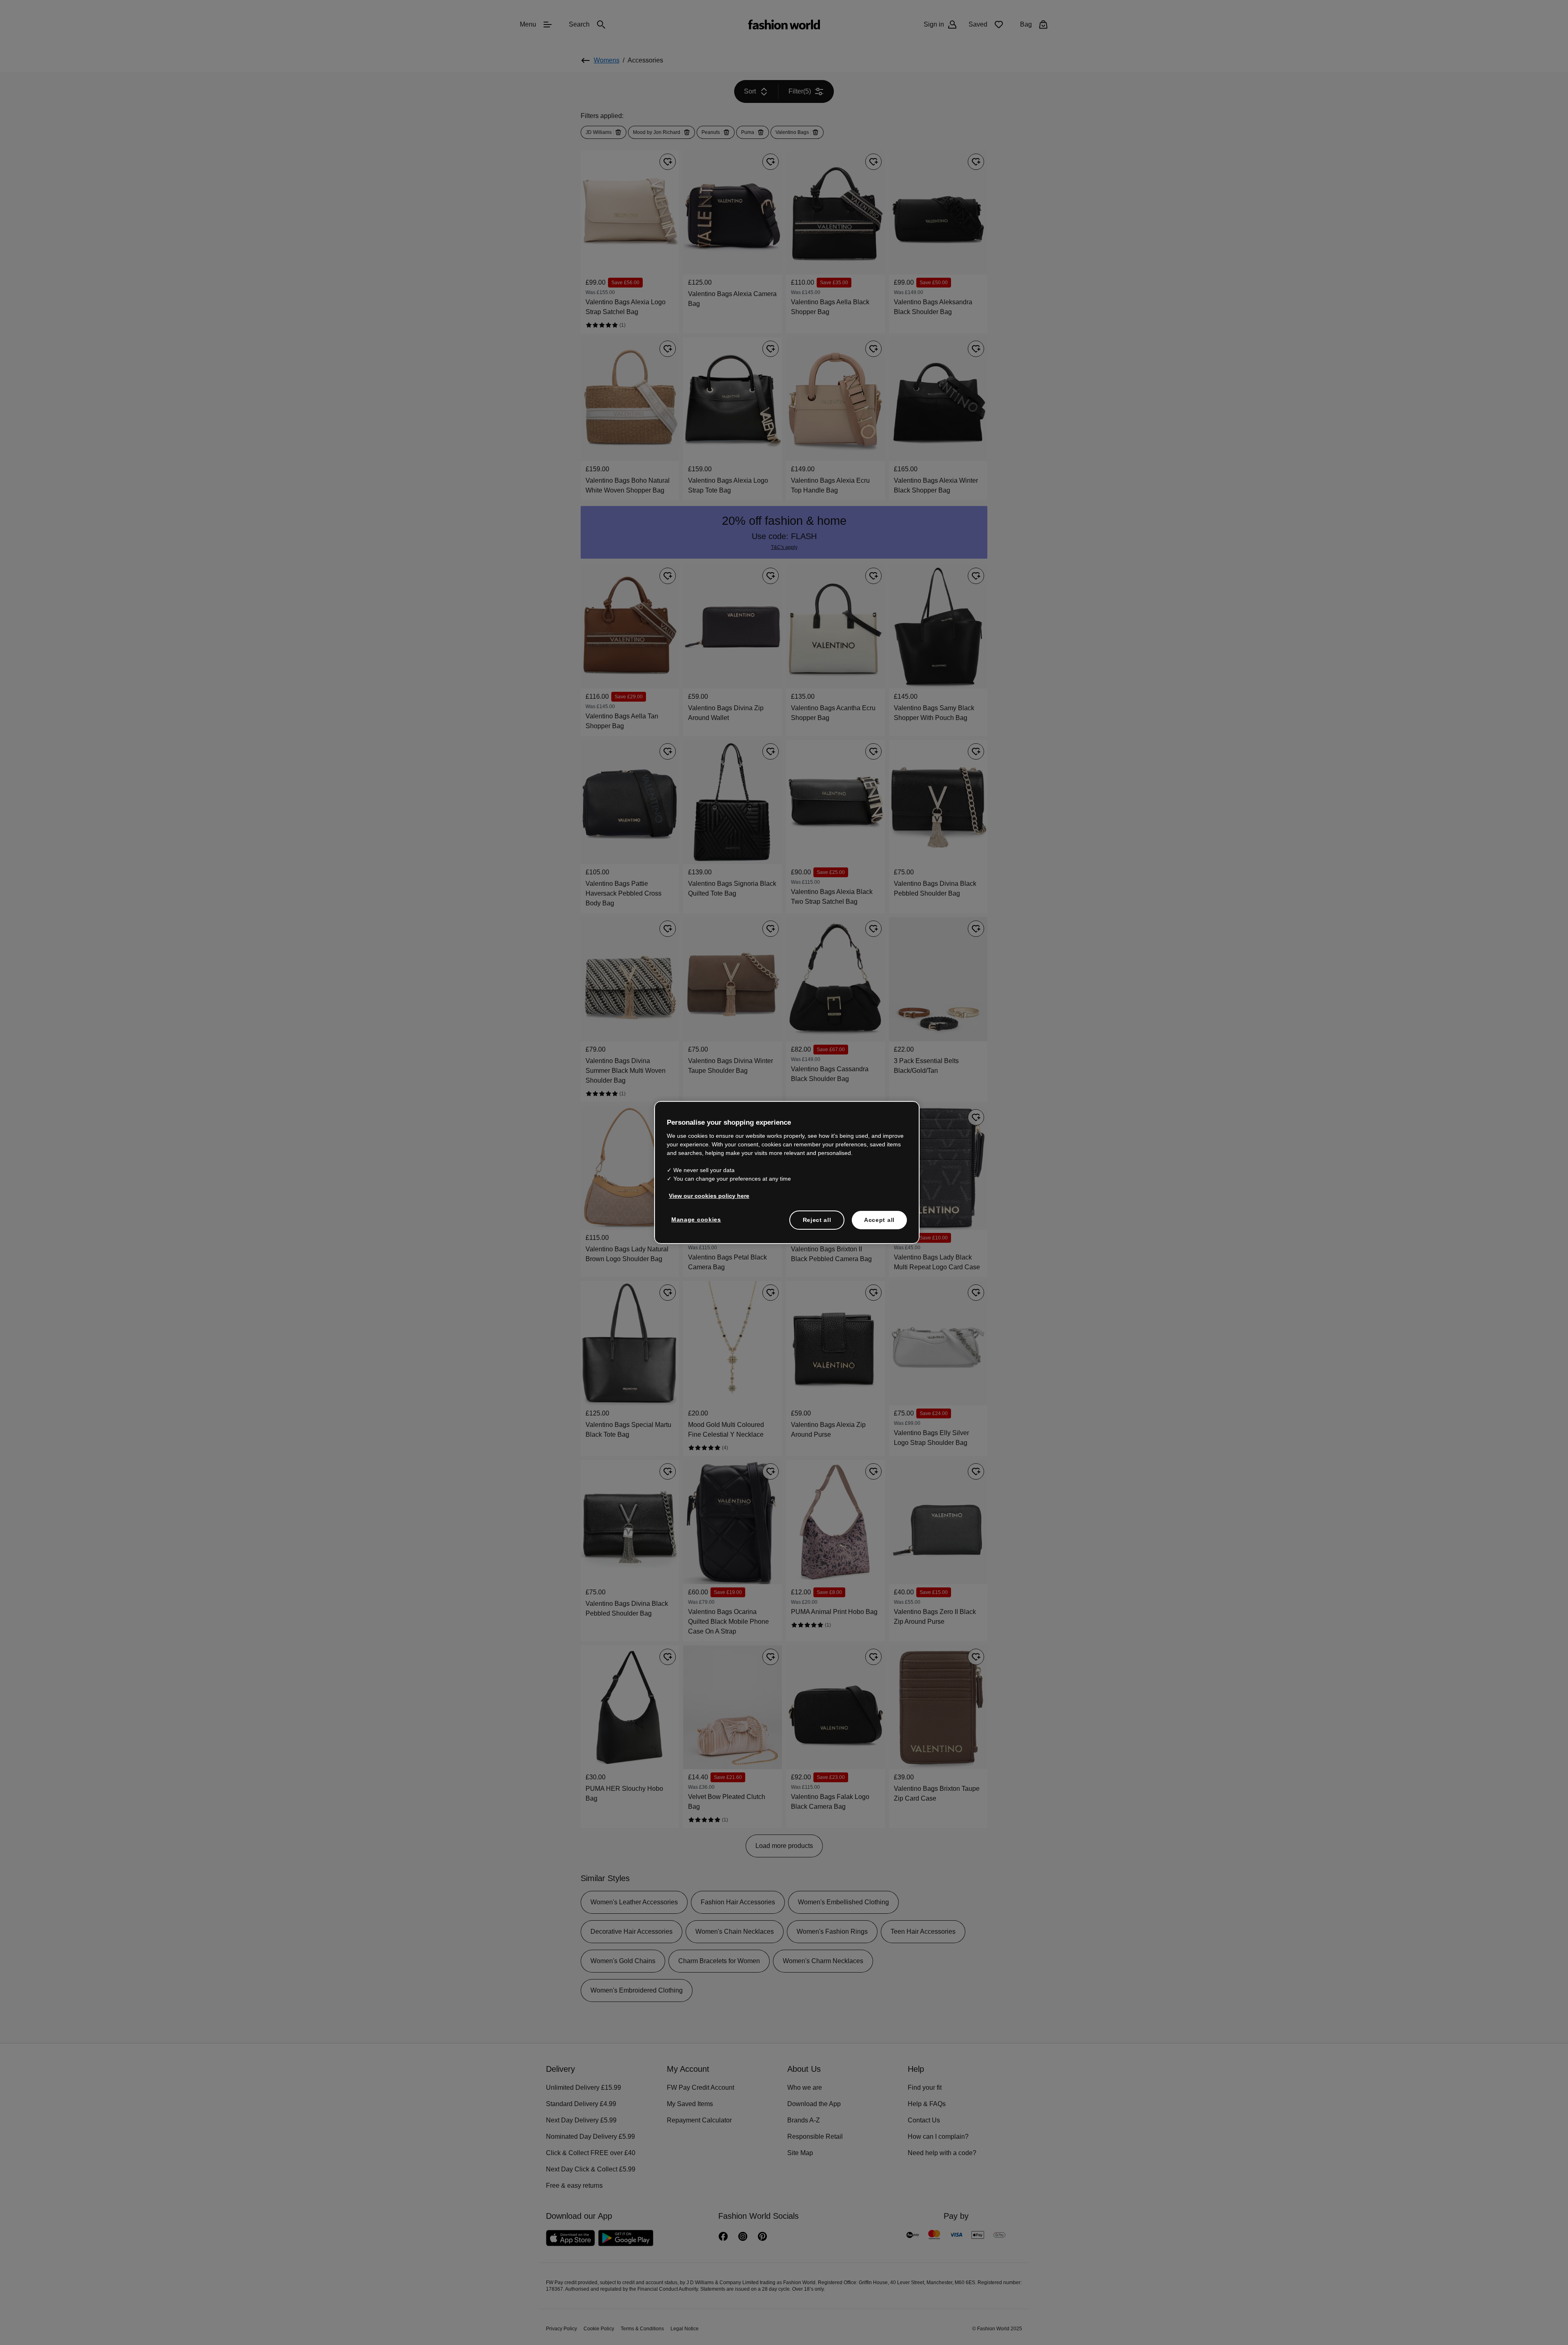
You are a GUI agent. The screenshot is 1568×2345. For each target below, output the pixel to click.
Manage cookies (694, 1219)
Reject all (817, 1219)
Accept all (879, 1219)
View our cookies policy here (705, 1195)
